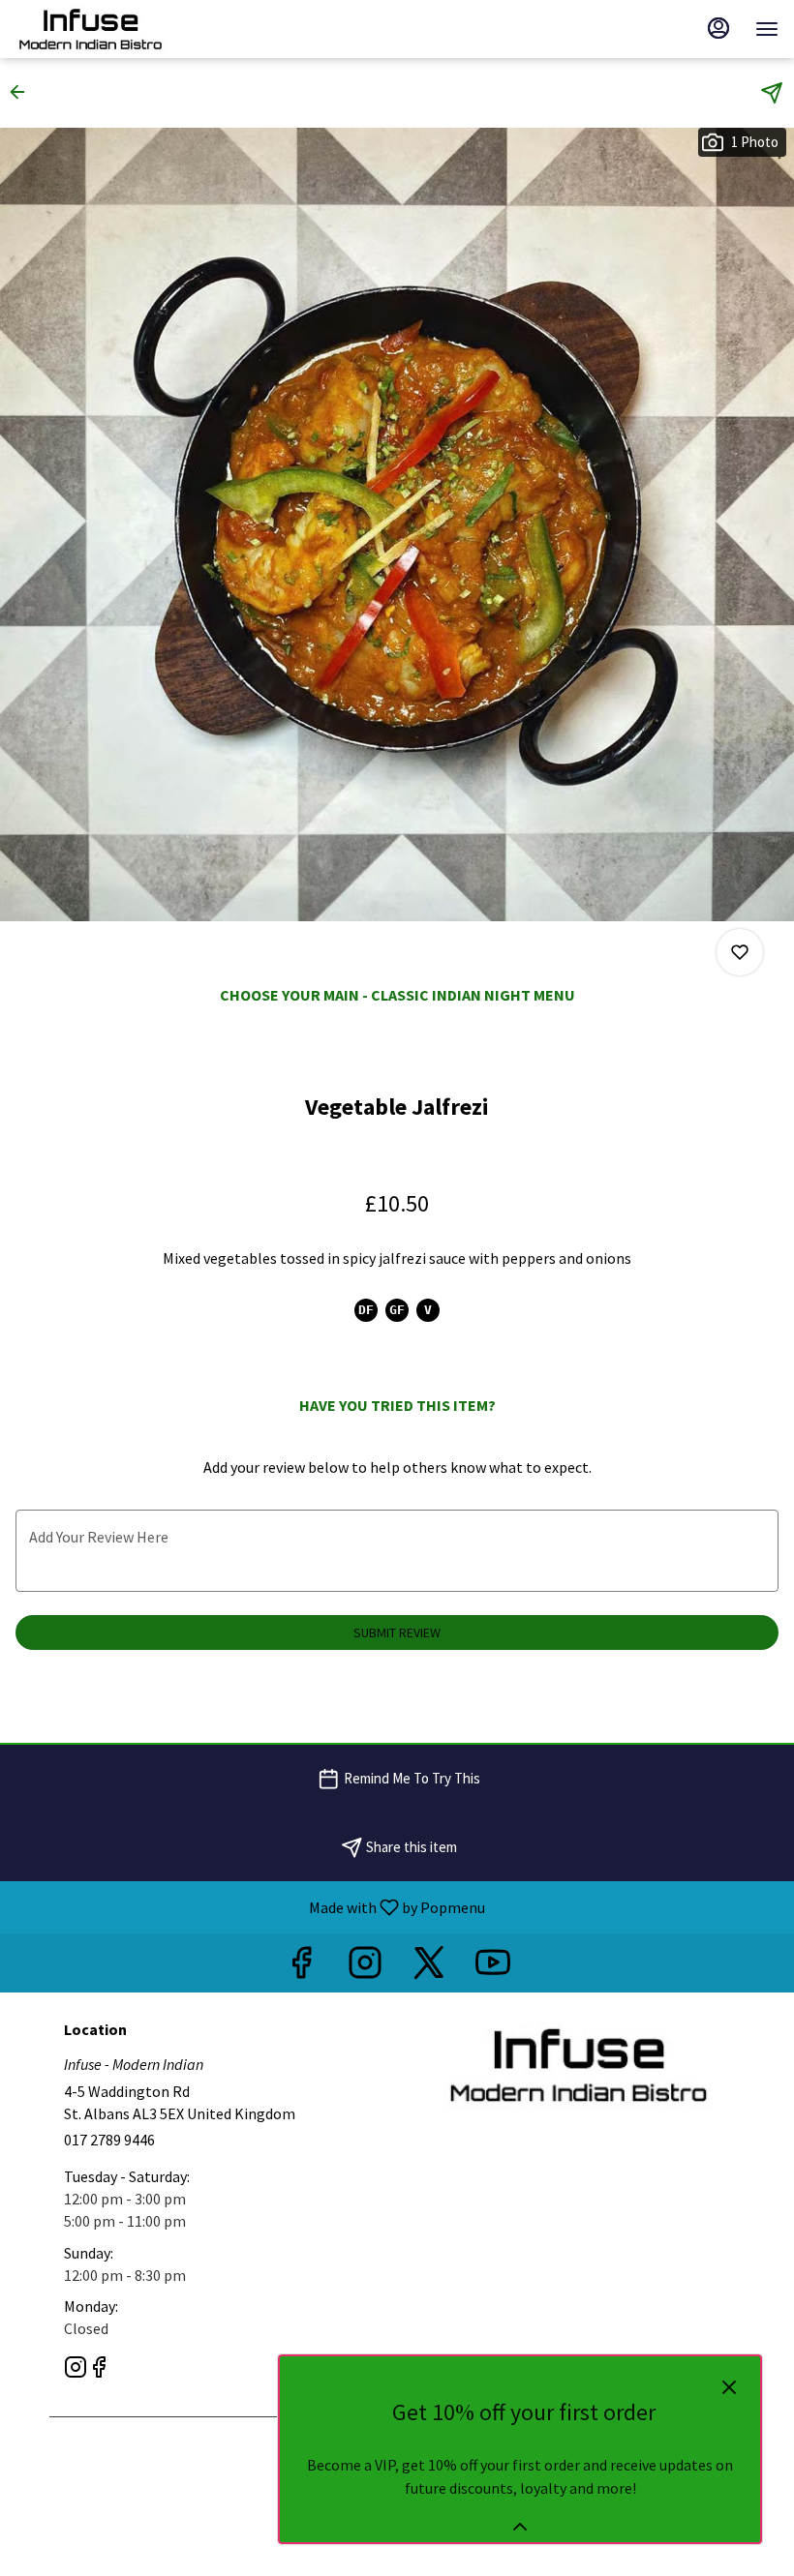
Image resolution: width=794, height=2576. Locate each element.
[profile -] (718, 28)
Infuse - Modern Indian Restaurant (578, 2065)
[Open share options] (772, 93)
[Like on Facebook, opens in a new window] (301, 1968)
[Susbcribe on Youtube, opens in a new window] (493, 1968)
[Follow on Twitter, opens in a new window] (429, 1968)
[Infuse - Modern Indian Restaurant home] (103, 29)
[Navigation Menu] (767, 29)
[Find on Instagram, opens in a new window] (365, 1968)
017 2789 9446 (109, 2140)
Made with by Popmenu (250, 1906)
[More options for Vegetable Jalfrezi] (740, 952)
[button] (23, 92)
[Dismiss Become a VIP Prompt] (729, 2387)
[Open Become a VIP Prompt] (520, 2527)
